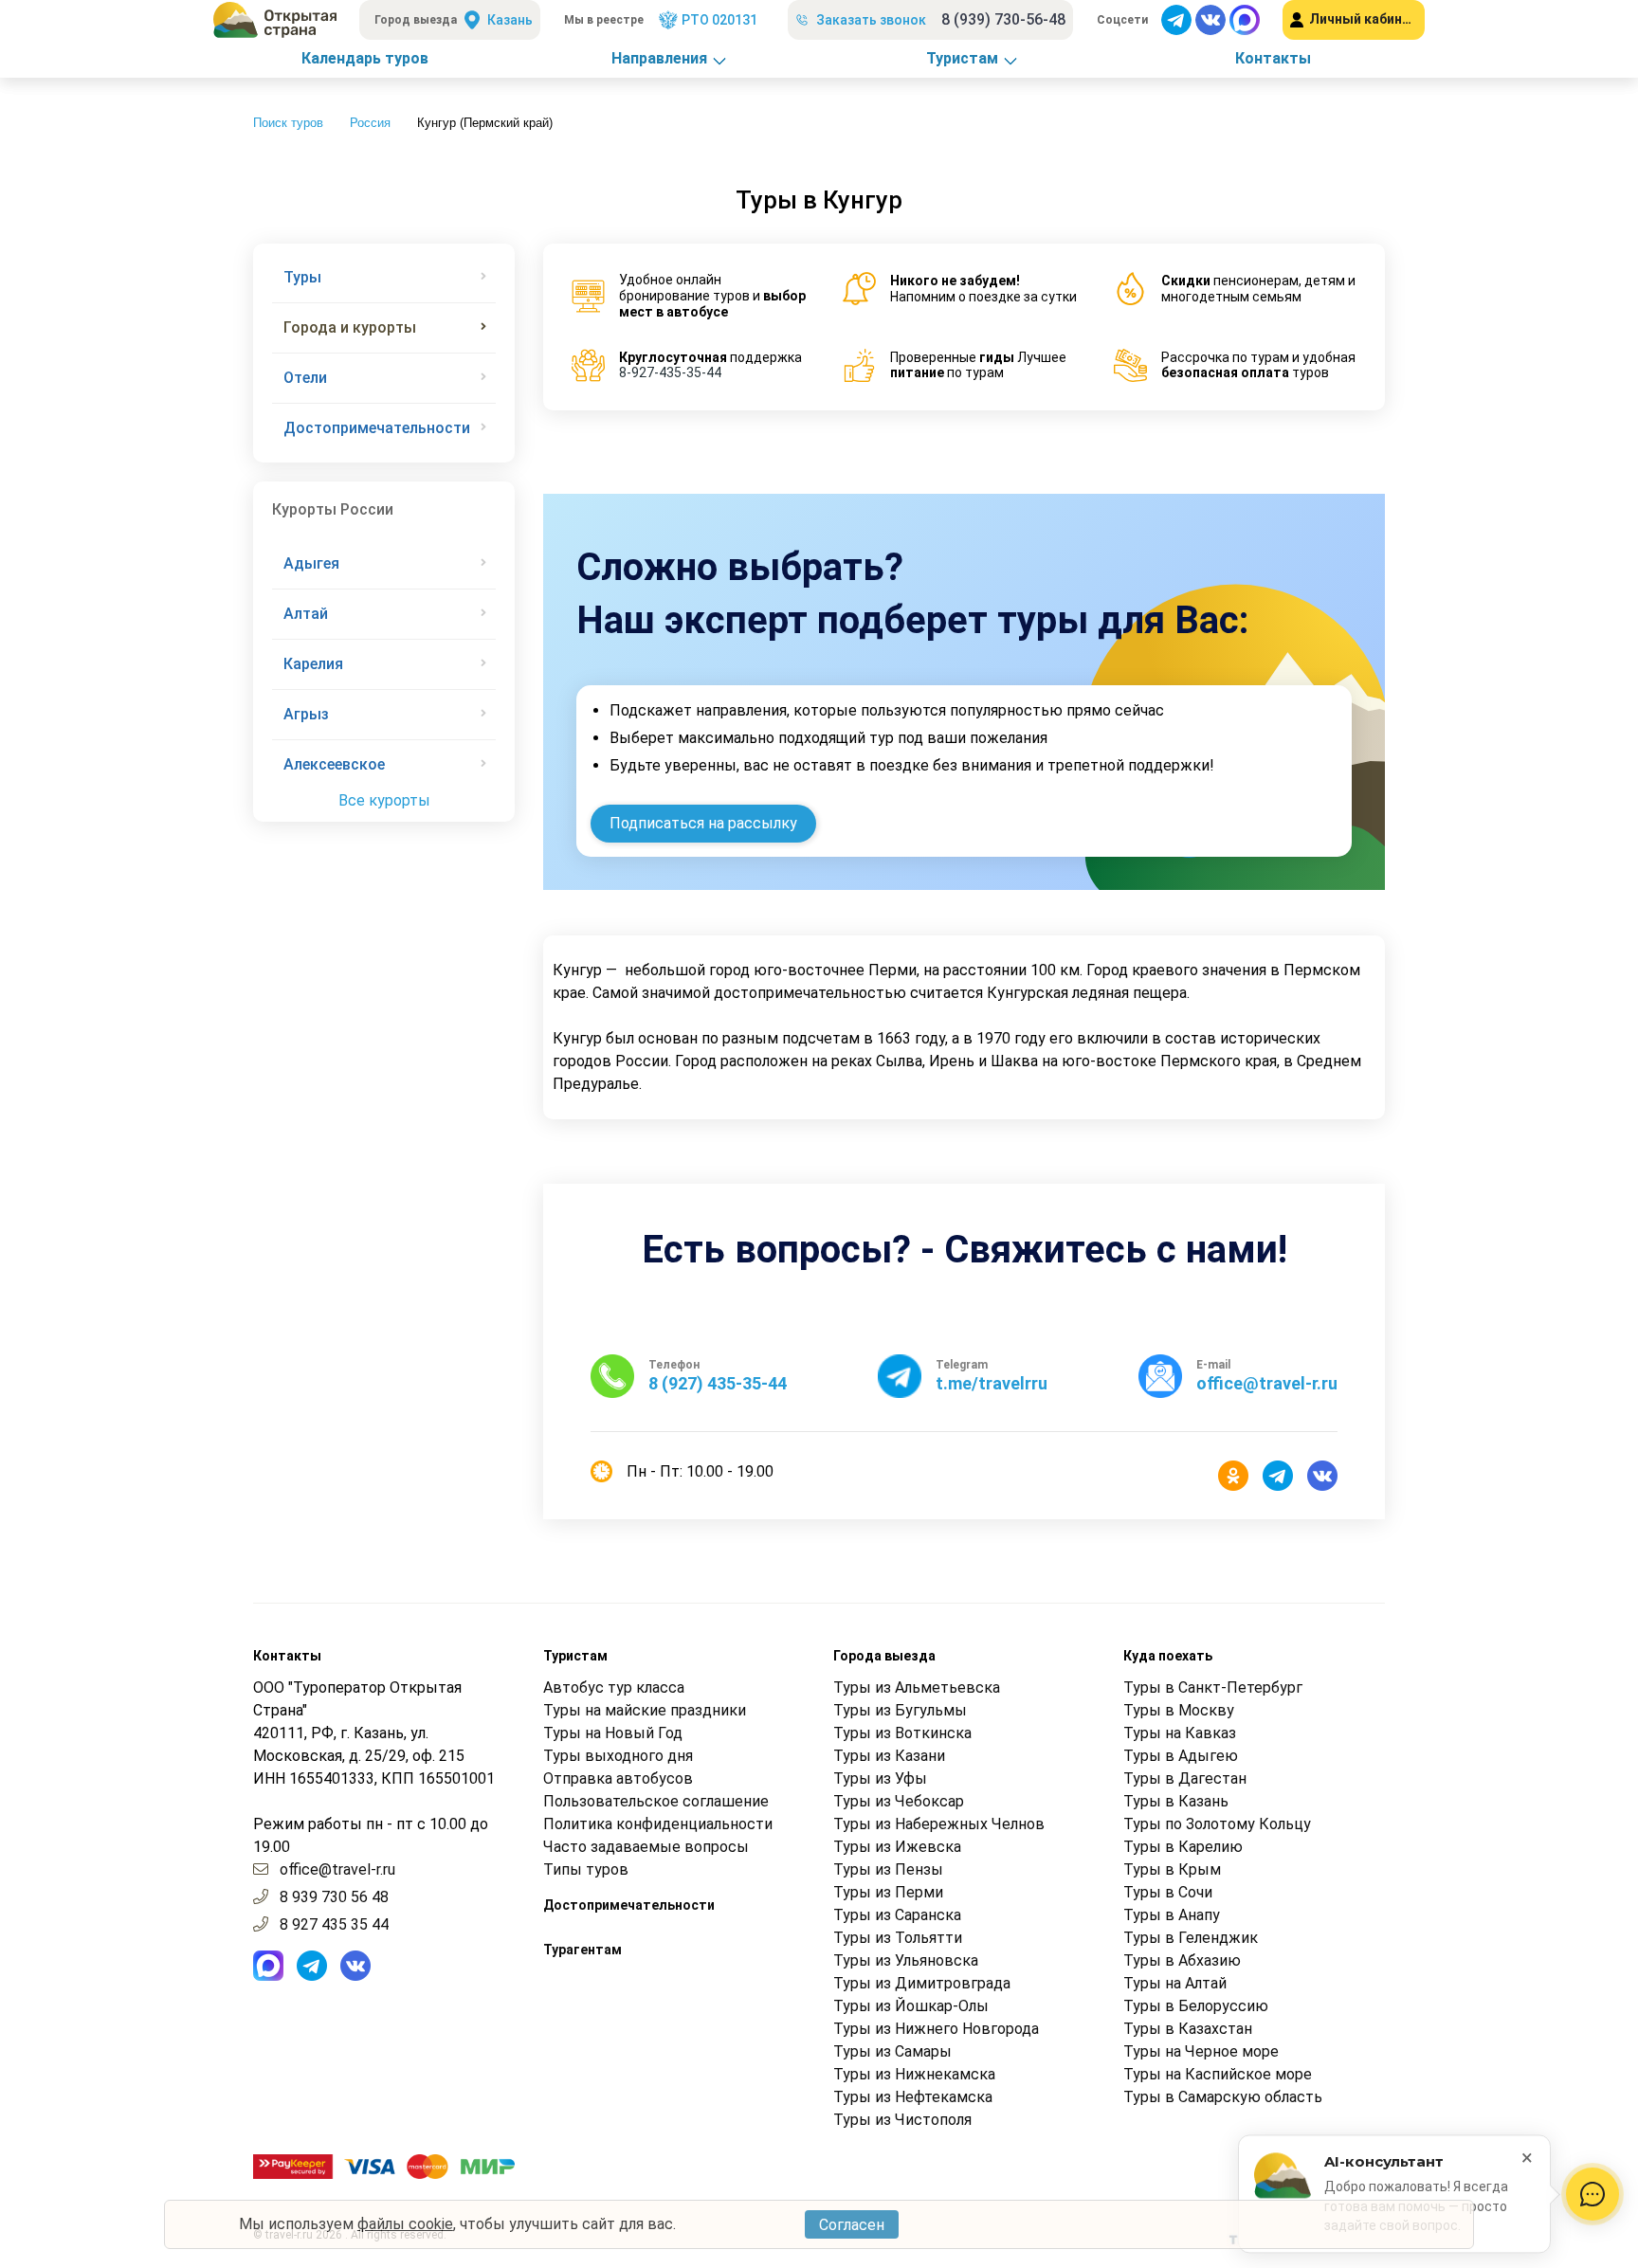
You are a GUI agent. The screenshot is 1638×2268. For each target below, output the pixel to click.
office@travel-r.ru (337, 1869)
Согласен (852, 2225)
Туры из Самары (892, 2051)
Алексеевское (334, 764)
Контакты (1273, 58)
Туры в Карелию (1183, 1847)
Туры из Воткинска (902, 1733)
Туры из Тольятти (898, 1938)
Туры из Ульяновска (906, 1960)
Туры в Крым (1172, 1869)
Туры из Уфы (880, 1778)
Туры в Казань (1176, 1801)
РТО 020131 (719, 20)
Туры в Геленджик (1191, 1938)
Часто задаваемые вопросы (646, 1847)
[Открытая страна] (275, 20)
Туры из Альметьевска (917, 1687)
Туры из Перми (888, 1892)
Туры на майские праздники (645, 1710)
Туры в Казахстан (1188, 2029)
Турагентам (582, 1950)
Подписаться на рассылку (703, 823)
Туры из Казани (889, 1756)
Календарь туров (365, 58)
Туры (302, 277)
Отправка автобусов (618, 1778)
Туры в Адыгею (1181, 1756)
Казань (510, 20)
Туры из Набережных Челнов (939, 1824)
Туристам (962, 58)
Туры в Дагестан (1185, 1778)
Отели (305, 378)
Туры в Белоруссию (1196, 2006)
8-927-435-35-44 (670, 372)
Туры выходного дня (618, 1756)
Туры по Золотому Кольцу (1217, 1824)
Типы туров (586, 1869)
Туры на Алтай (1175, 1983)
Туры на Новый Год (613, 1733)
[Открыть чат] (1592, 2194)
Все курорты (384, 800)
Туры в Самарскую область (1223, 2097)
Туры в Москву (1179, 1710)
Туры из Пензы (888, 1869)
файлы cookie (405, 2224)
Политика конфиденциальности (658, 1824)
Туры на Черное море (1201, 2051)
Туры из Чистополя (902, 2120)
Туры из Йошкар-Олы (911, 2006)
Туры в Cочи (1168, 1892)
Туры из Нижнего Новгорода (936, 2029)
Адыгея (311, 563)
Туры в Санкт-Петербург (1213, 1687)
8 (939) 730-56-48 (1003, 19)
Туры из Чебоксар (899, 1801)
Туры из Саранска (897, 1915)
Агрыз (306, 714)
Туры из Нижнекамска (914, 2074)
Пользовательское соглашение (656, 1801)
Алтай (306, 614)
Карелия (313, 664)
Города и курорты (350, 327)
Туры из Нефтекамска (913, 2097)
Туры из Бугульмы (900, 1710)
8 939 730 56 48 (334, 1897)
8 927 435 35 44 (334, 1924)
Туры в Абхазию (1182, 1960)
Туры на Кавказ (1180, 1733)
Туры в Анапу (1172, 1915)
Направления (659, 58)
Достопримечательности (377, 428)
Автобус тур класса (614, 1687)
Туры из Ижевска (897, 1847)
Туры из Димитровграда (922, 1983)
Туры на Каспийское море (1218, 2074)
